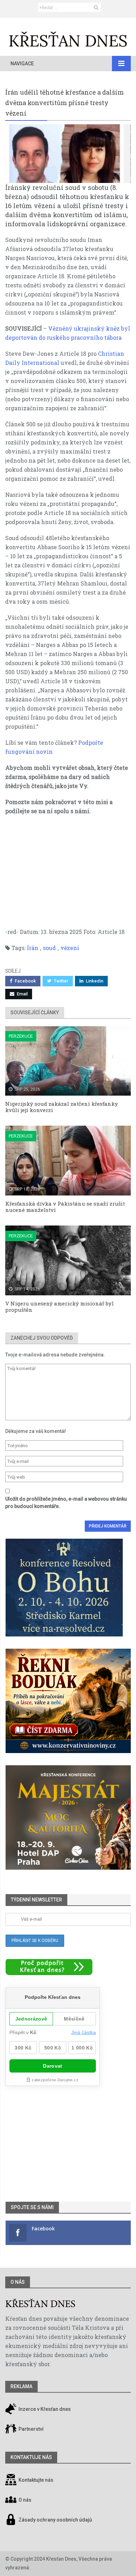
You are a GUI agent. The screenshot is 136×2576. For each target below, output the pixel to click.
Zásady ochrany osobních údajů (55, 2520)
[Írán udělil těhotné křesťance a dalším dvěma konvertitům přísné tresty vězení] (68, 154)
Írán (33, 948)
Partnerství (31, 2429)
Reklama (21, 2386)
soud (49, 948)
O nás (18, 2282)
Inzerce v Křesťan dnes (44, 2409)
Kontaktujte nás (36, 2480)
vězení (70, 948)
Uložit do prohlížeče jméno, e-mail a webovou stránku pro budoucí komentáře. (66, 1503)
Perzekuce (21, 1036)
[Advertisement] (68, 875)
